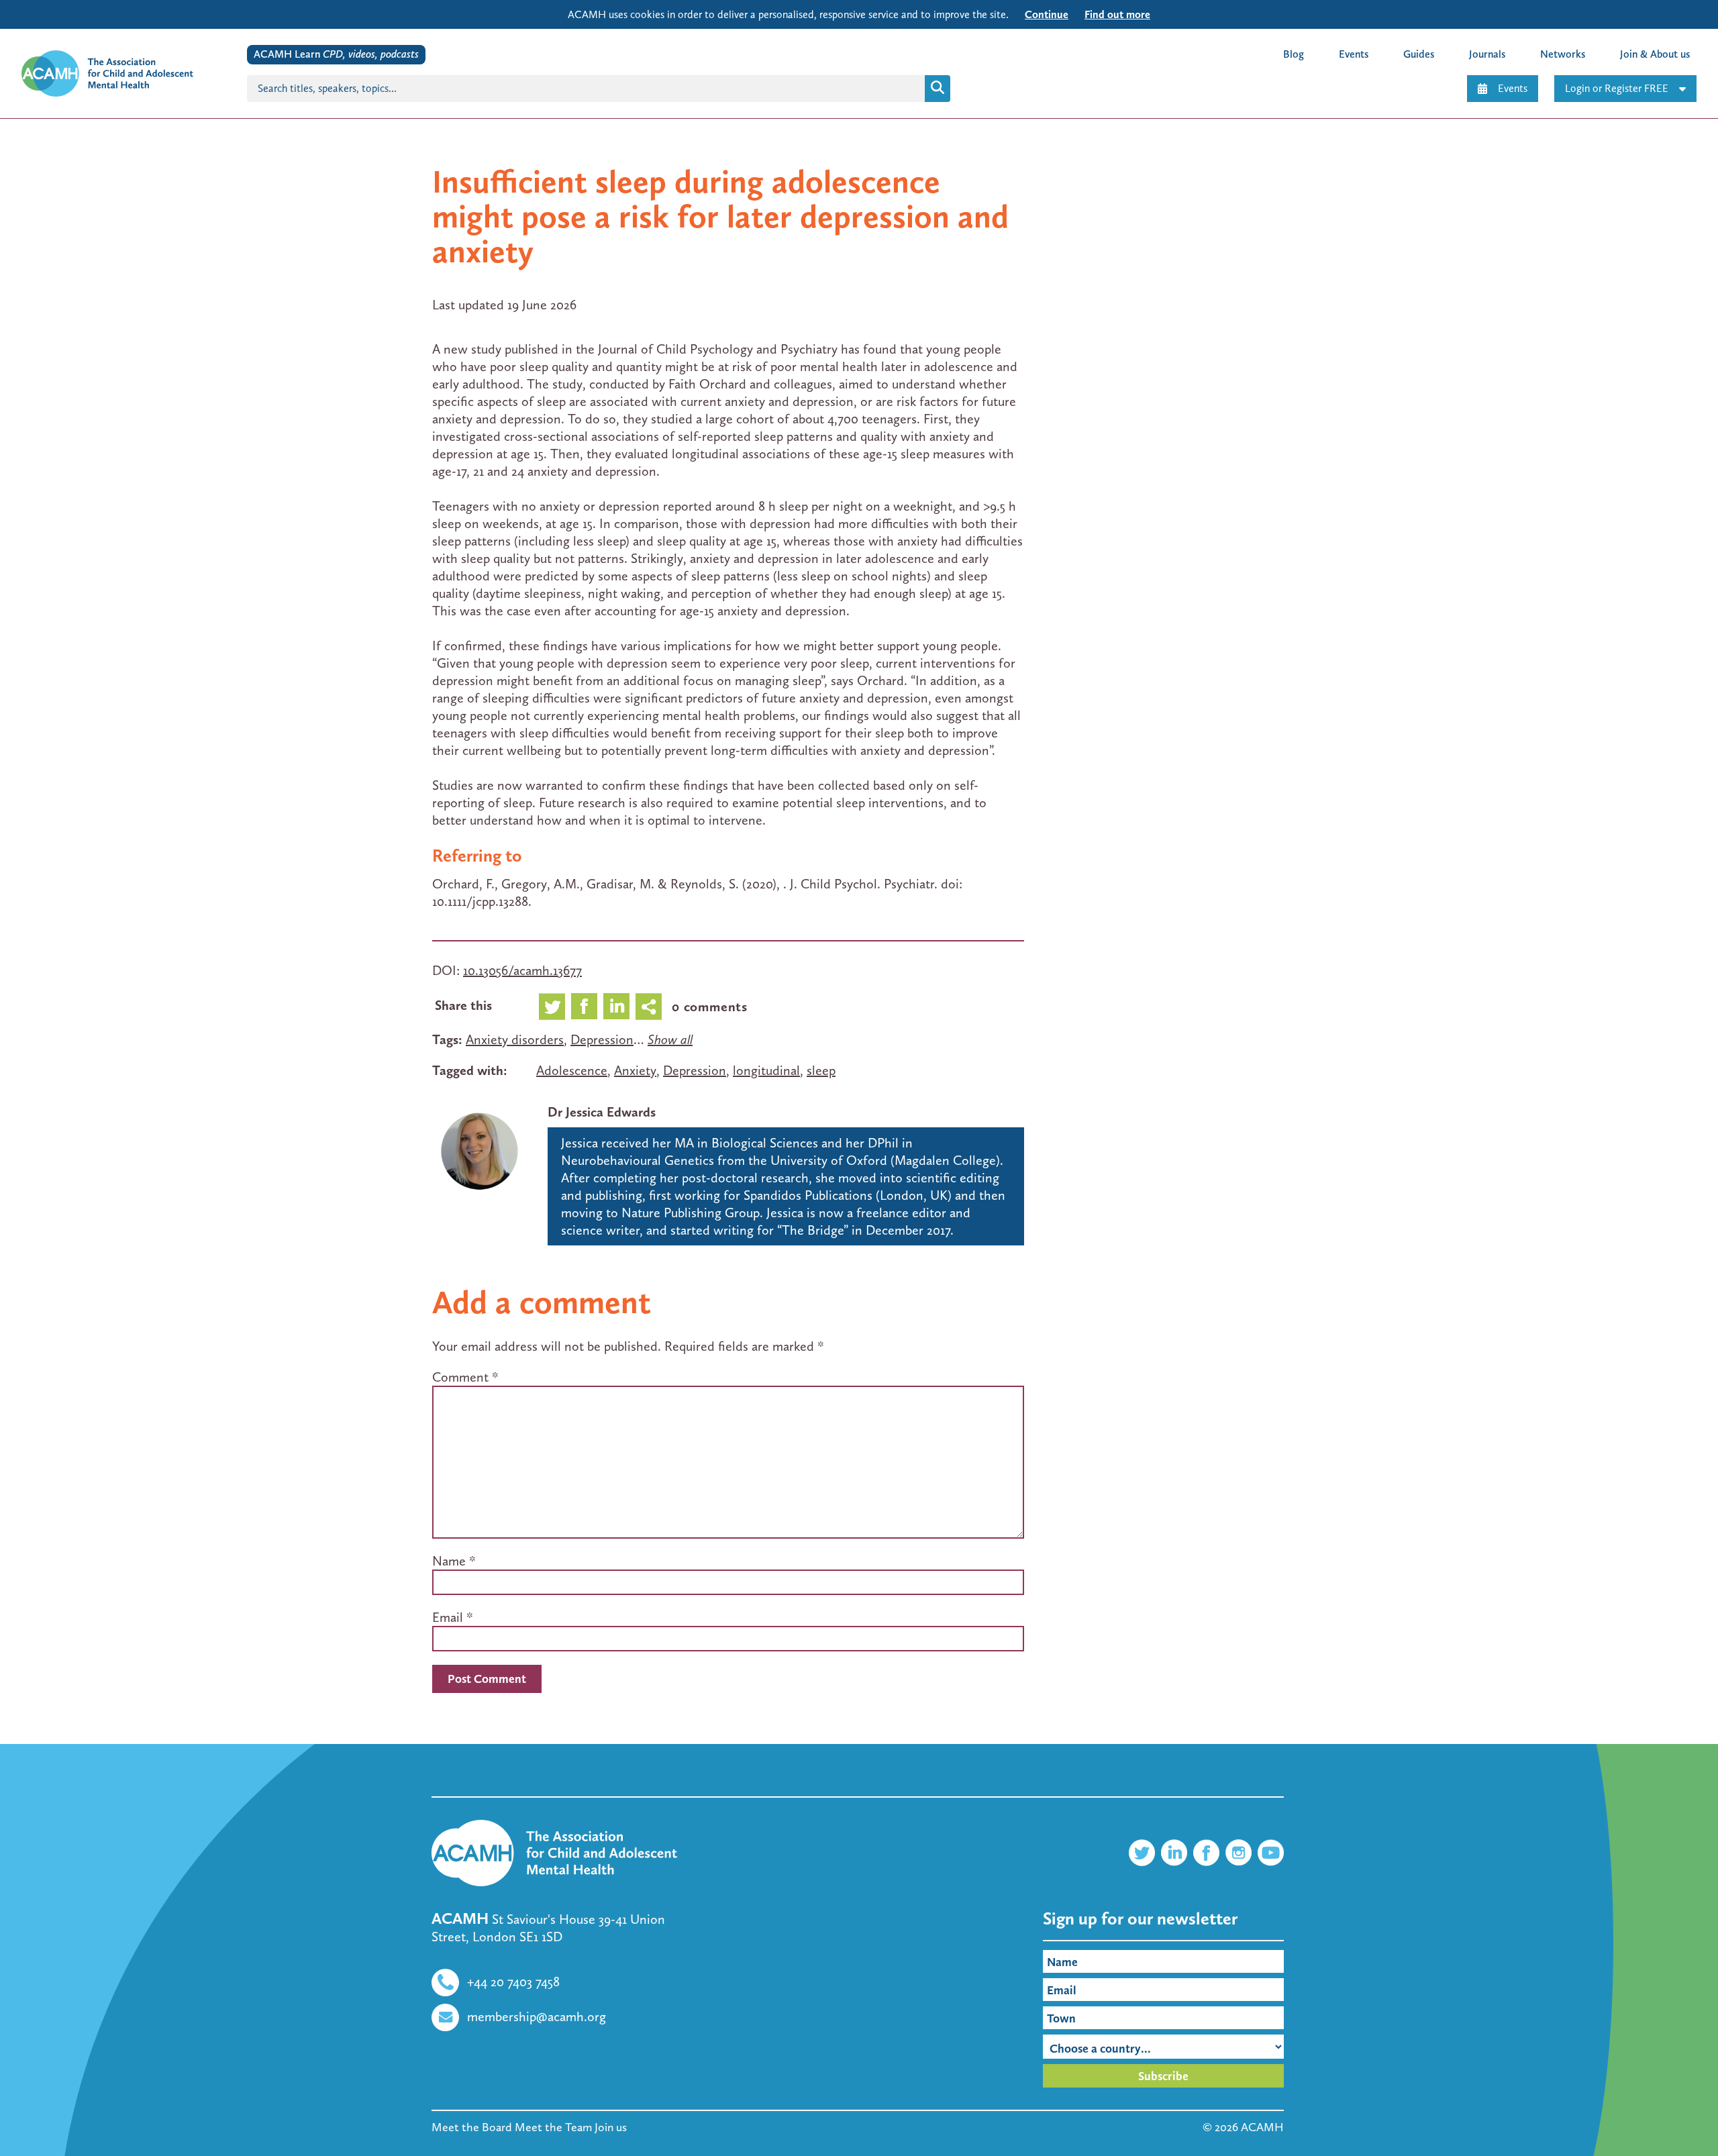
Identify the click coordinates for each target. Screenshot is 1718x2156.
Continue (1047, 14)
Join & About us (1655, 54)
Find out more (1117, 14)
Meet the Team (553, 2127)
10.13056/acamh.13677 (522, 970)
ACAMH (1262, 2127)
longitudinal (766, 1070)
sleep (821, 1070)
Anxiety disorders (515, 1039)
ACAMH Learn (336, 54)
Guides (1419, 54)
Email (448, 1617)
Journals (1487, 54)
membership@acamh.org (537, 2016)
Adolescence (572, 1070)
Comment (465, 1377)
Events (1513, 88)
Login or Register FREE (1617, 88)
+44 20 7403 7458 (513, 1982)
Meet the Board (472, 2127)
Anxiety (635, 1070)
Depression (602, 1039)
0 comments (710, 1007)
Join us (611, 2127)
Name (449, 1561)
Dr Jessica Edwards (602, 1112)
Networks (1563, 54)
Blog (1294, 54)
